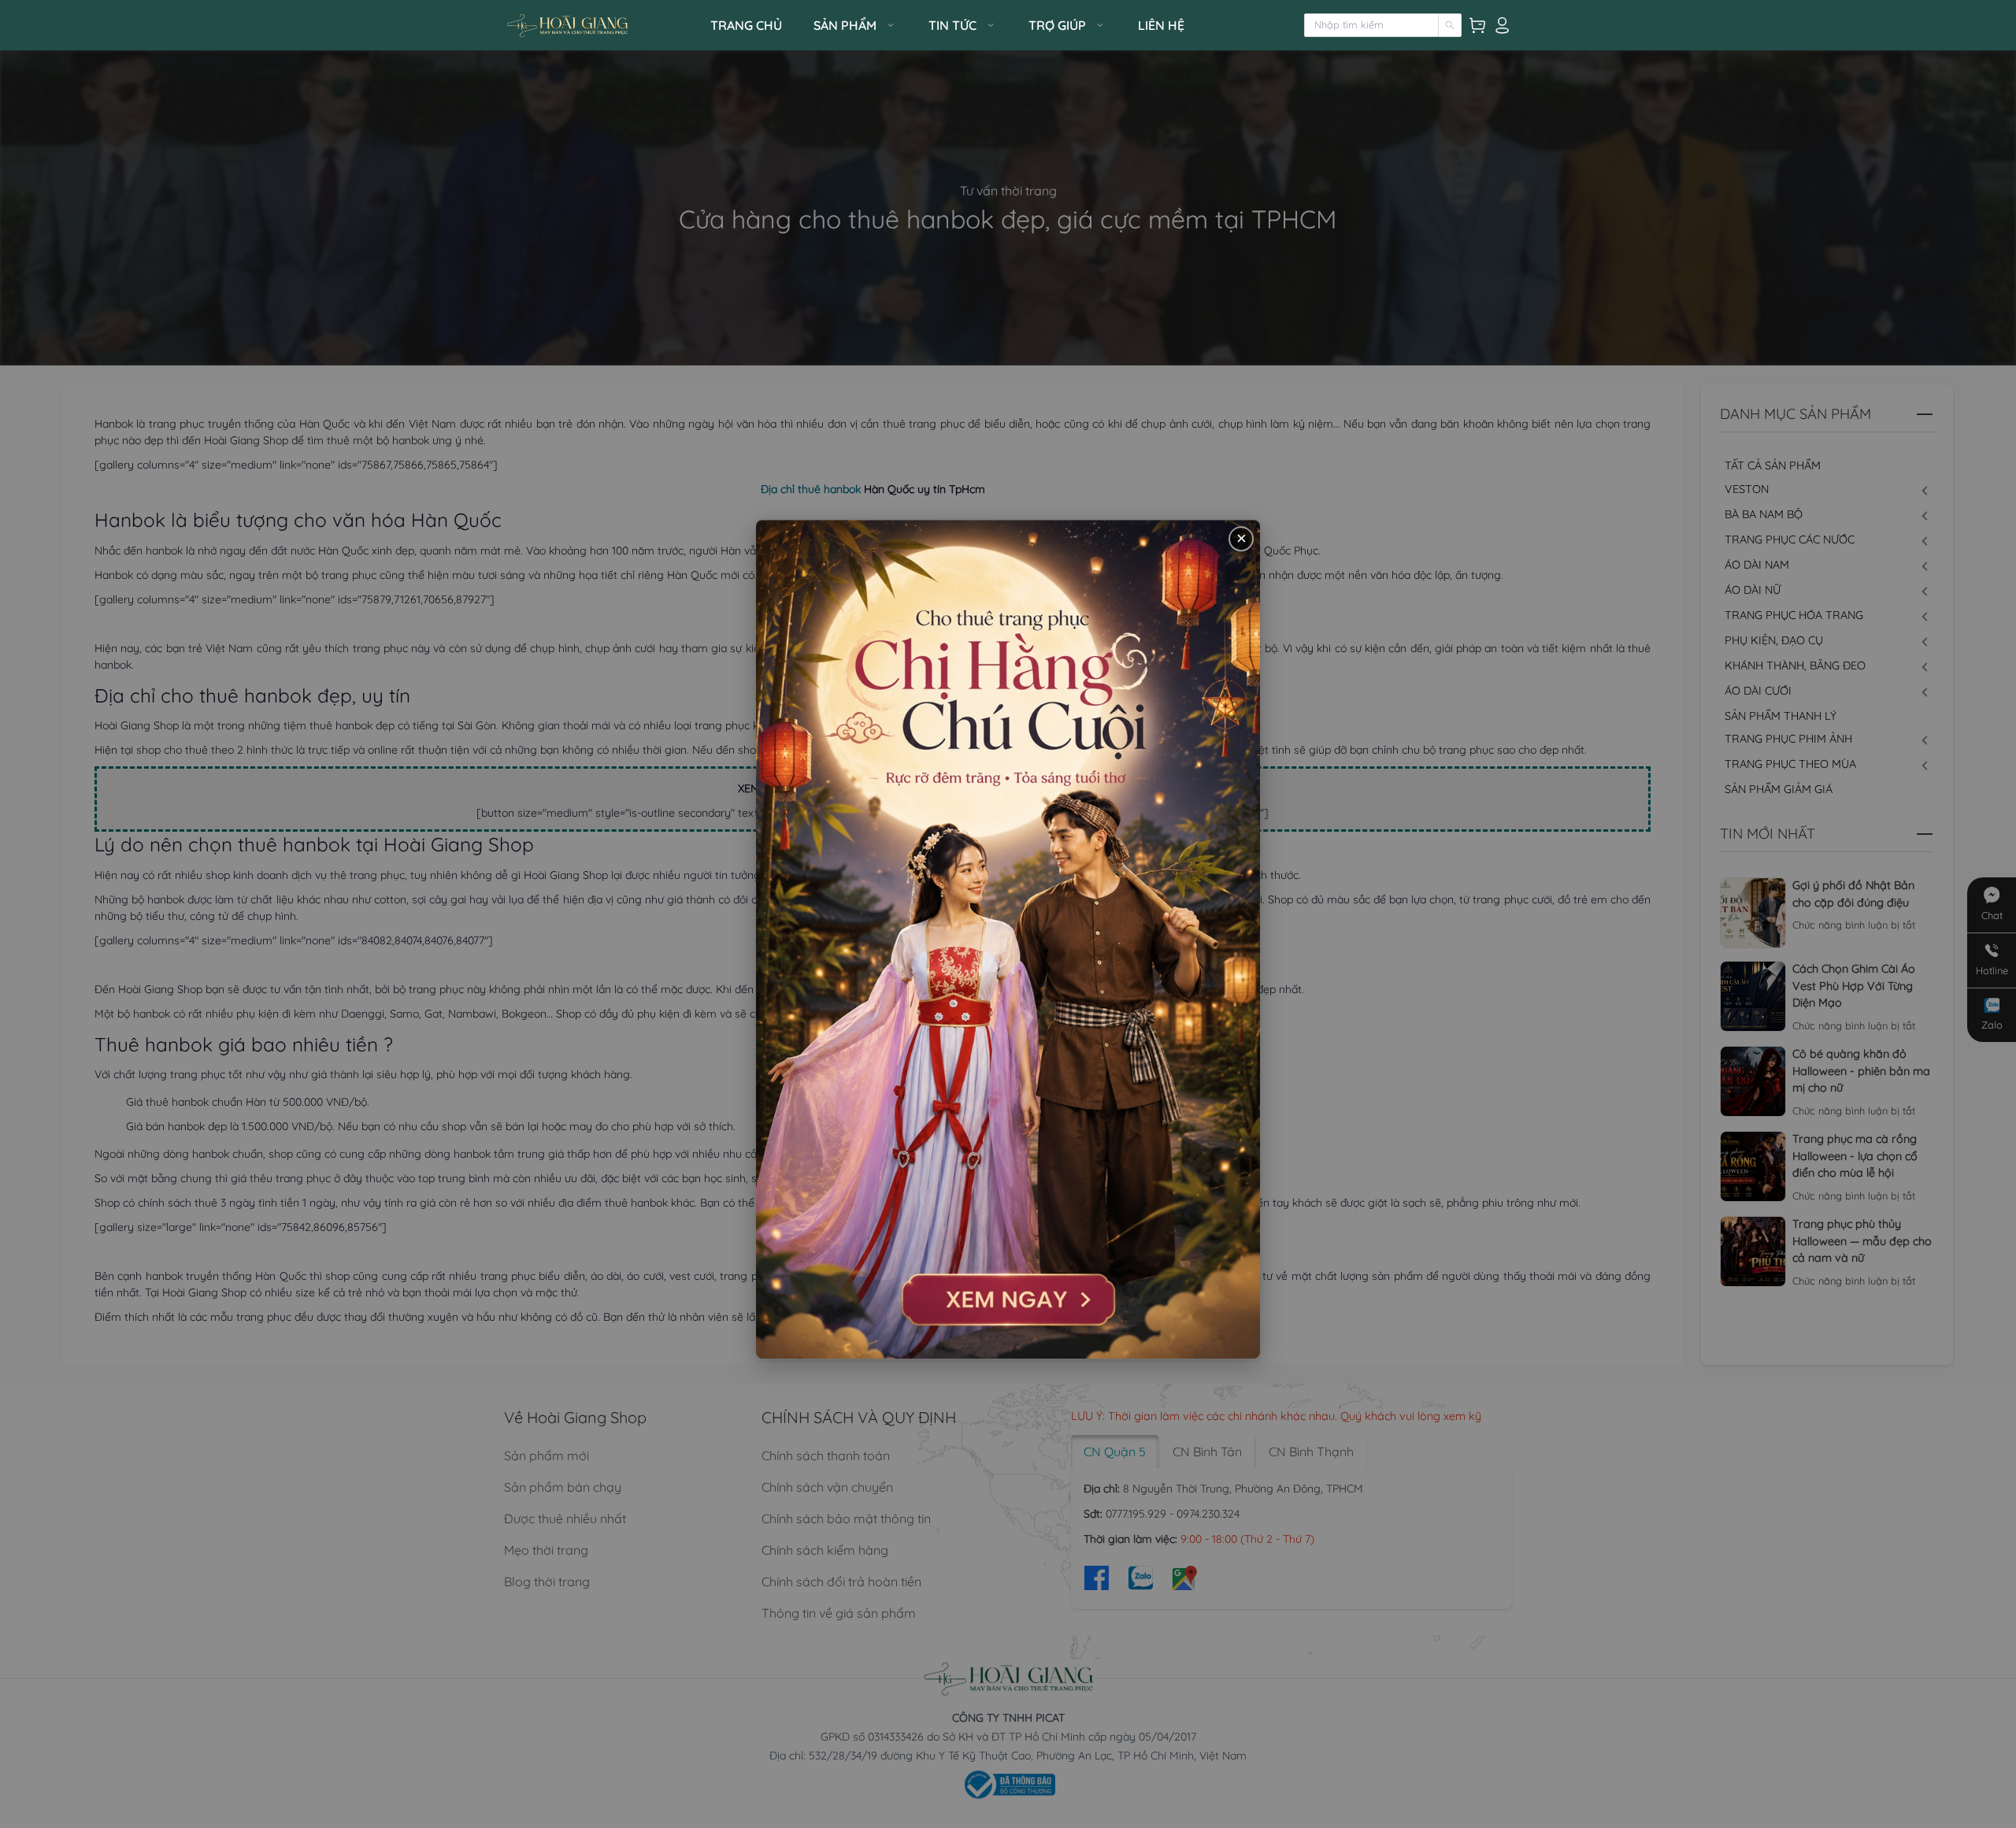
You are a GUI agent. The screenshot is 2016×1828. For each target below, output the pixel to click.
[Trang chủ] (602, 26)
